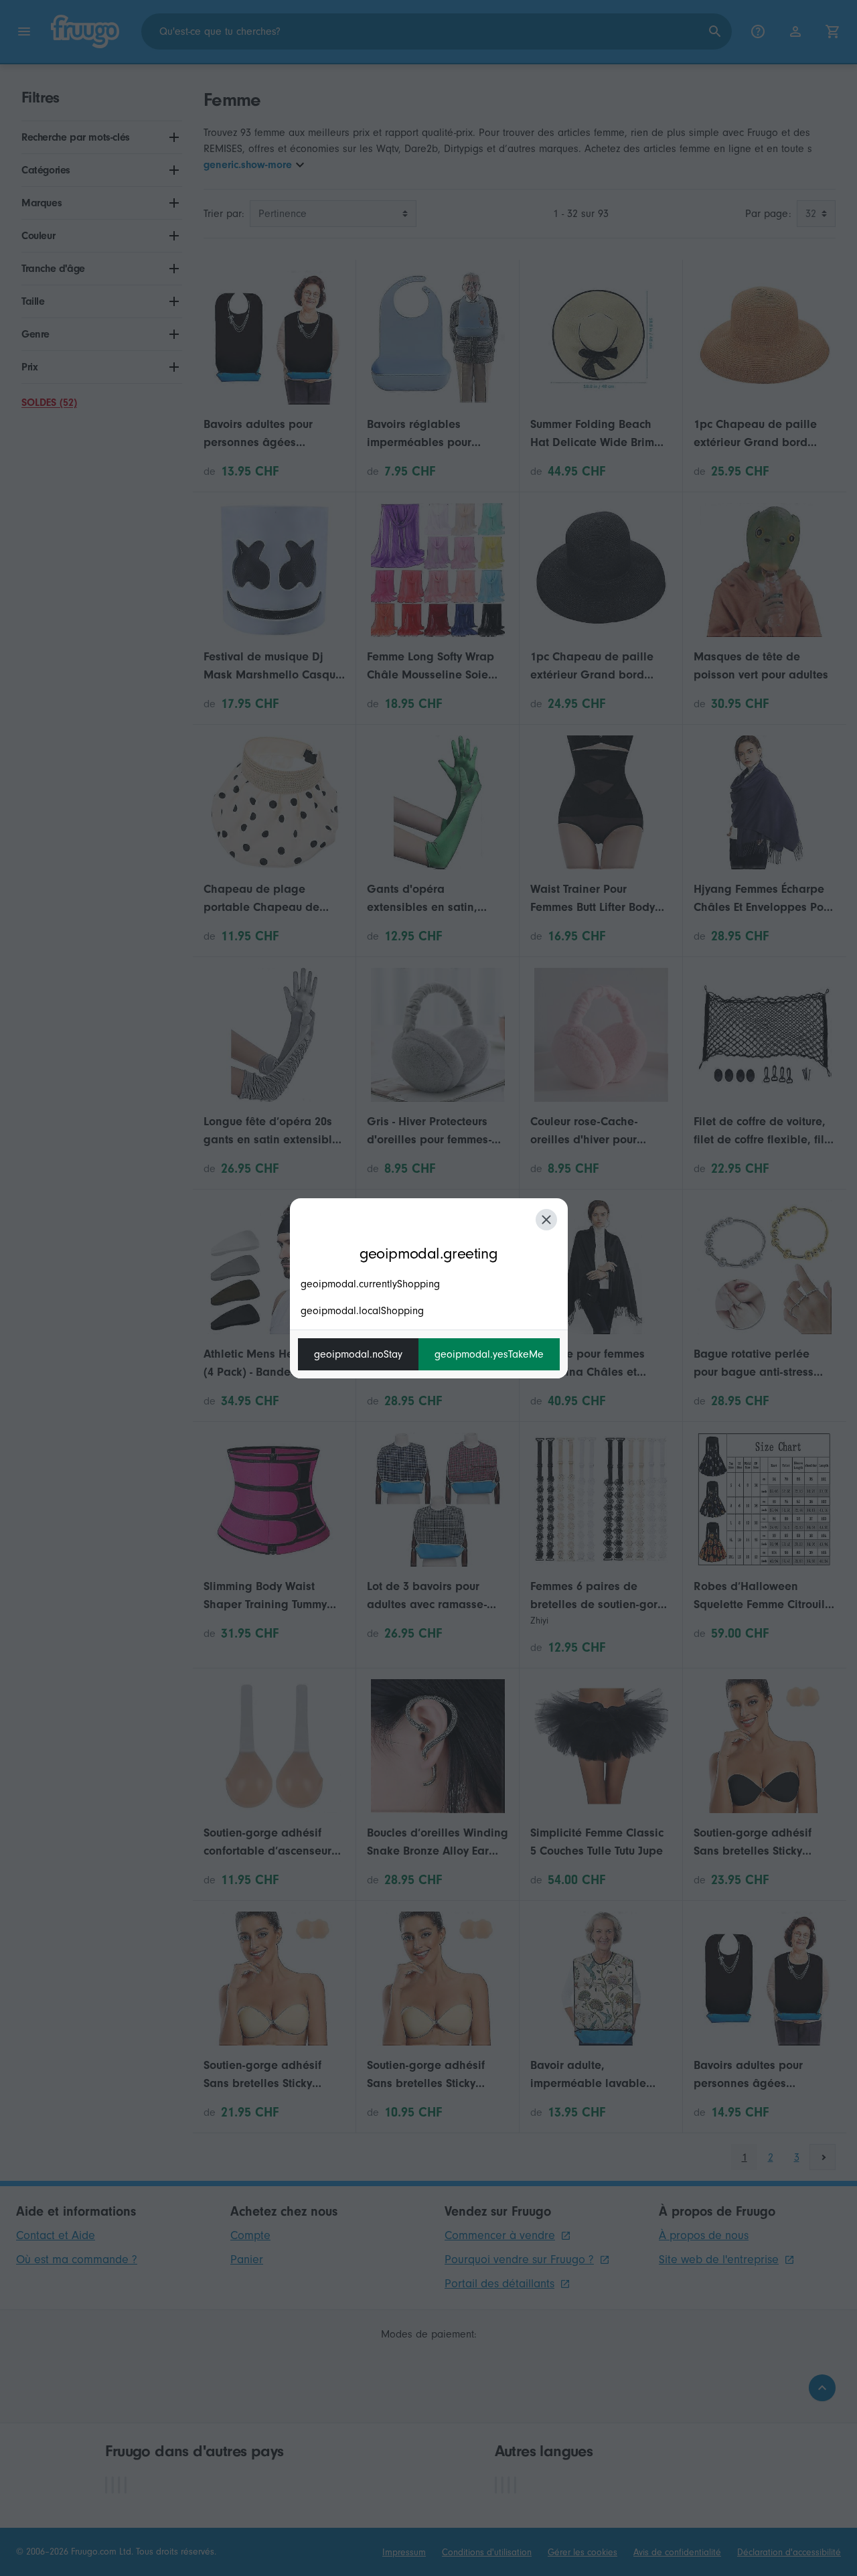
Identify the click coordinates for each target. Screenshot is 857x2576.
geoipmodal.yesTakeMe (489, 1354)
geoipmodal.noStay (358, 1354)
